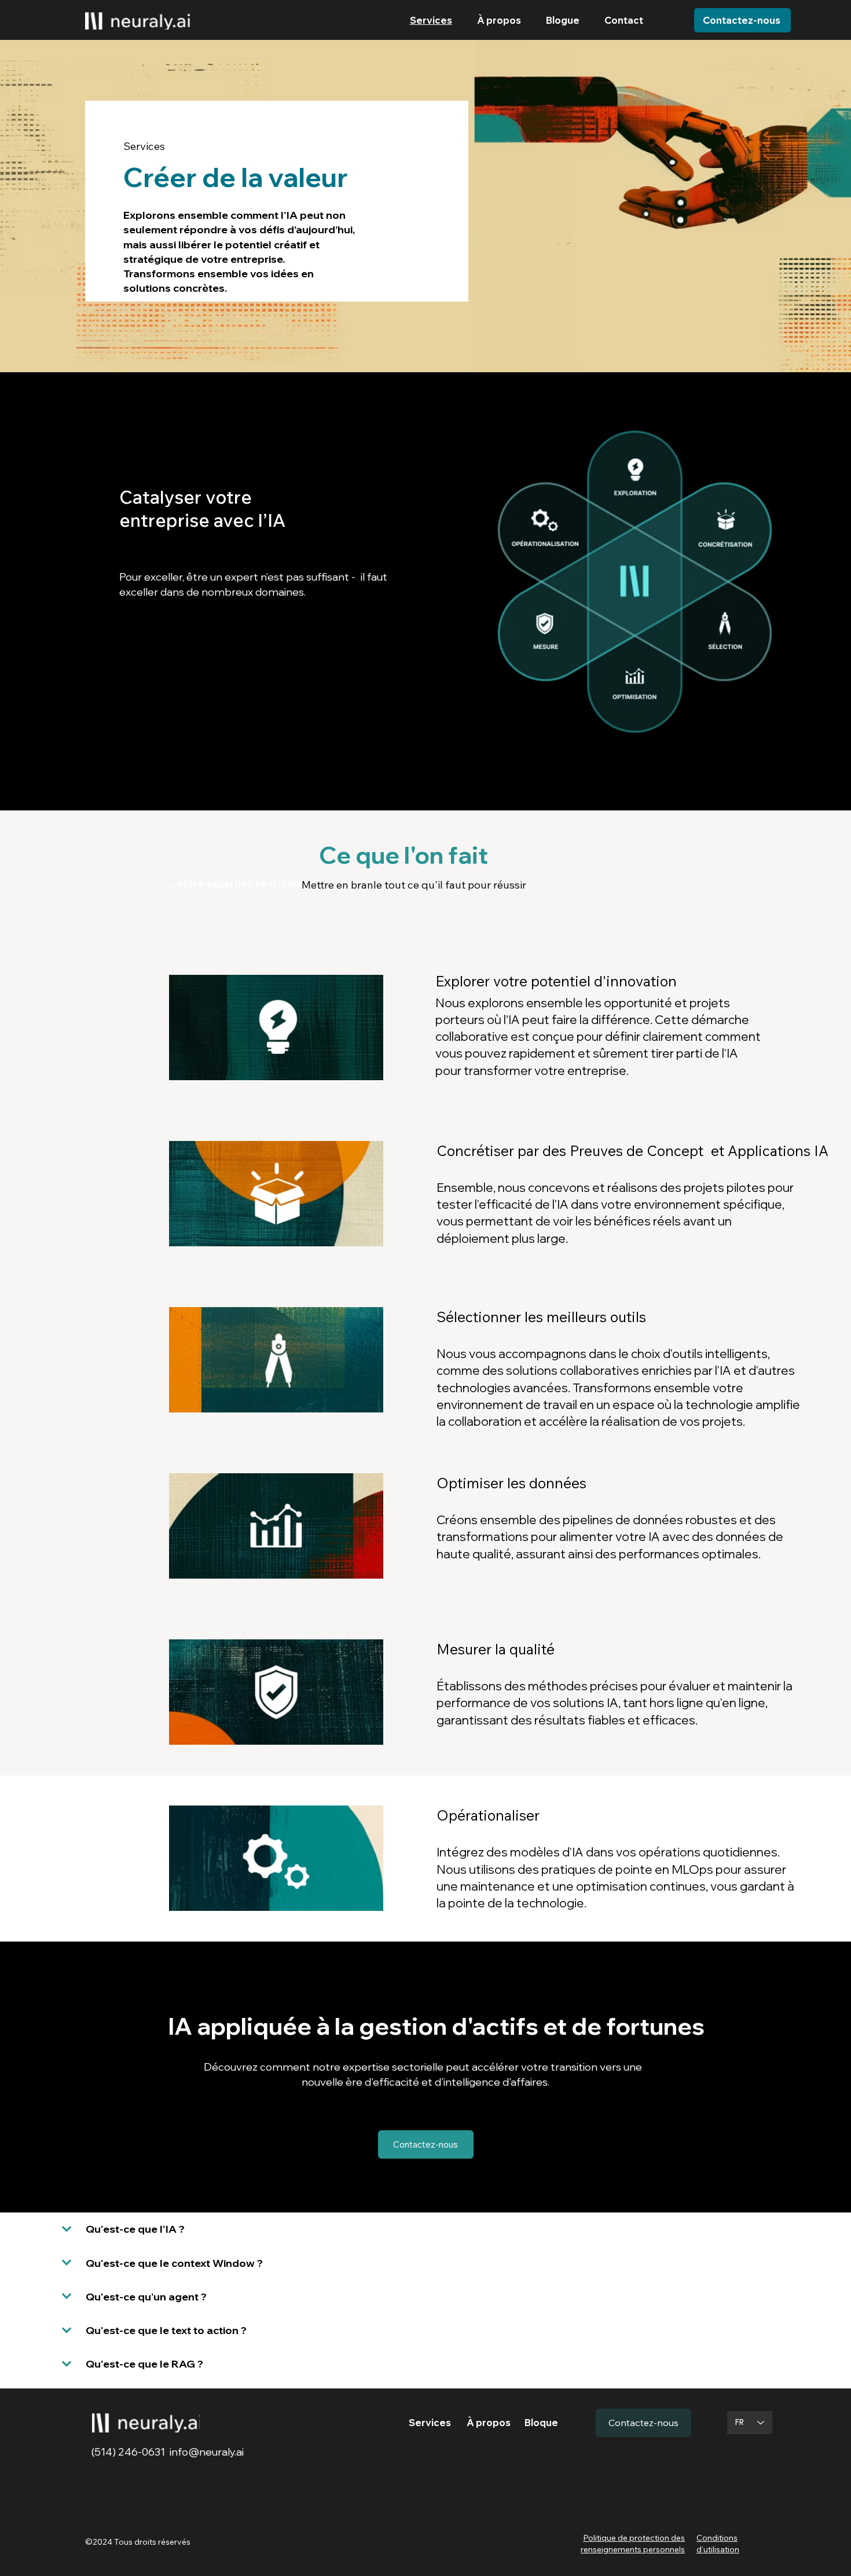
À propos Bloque (512, 2423)
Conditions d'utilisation (718, 2544)
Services (438, 2423)
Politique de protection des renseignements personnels (633, 2544)
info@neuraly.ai (207, 2452)
